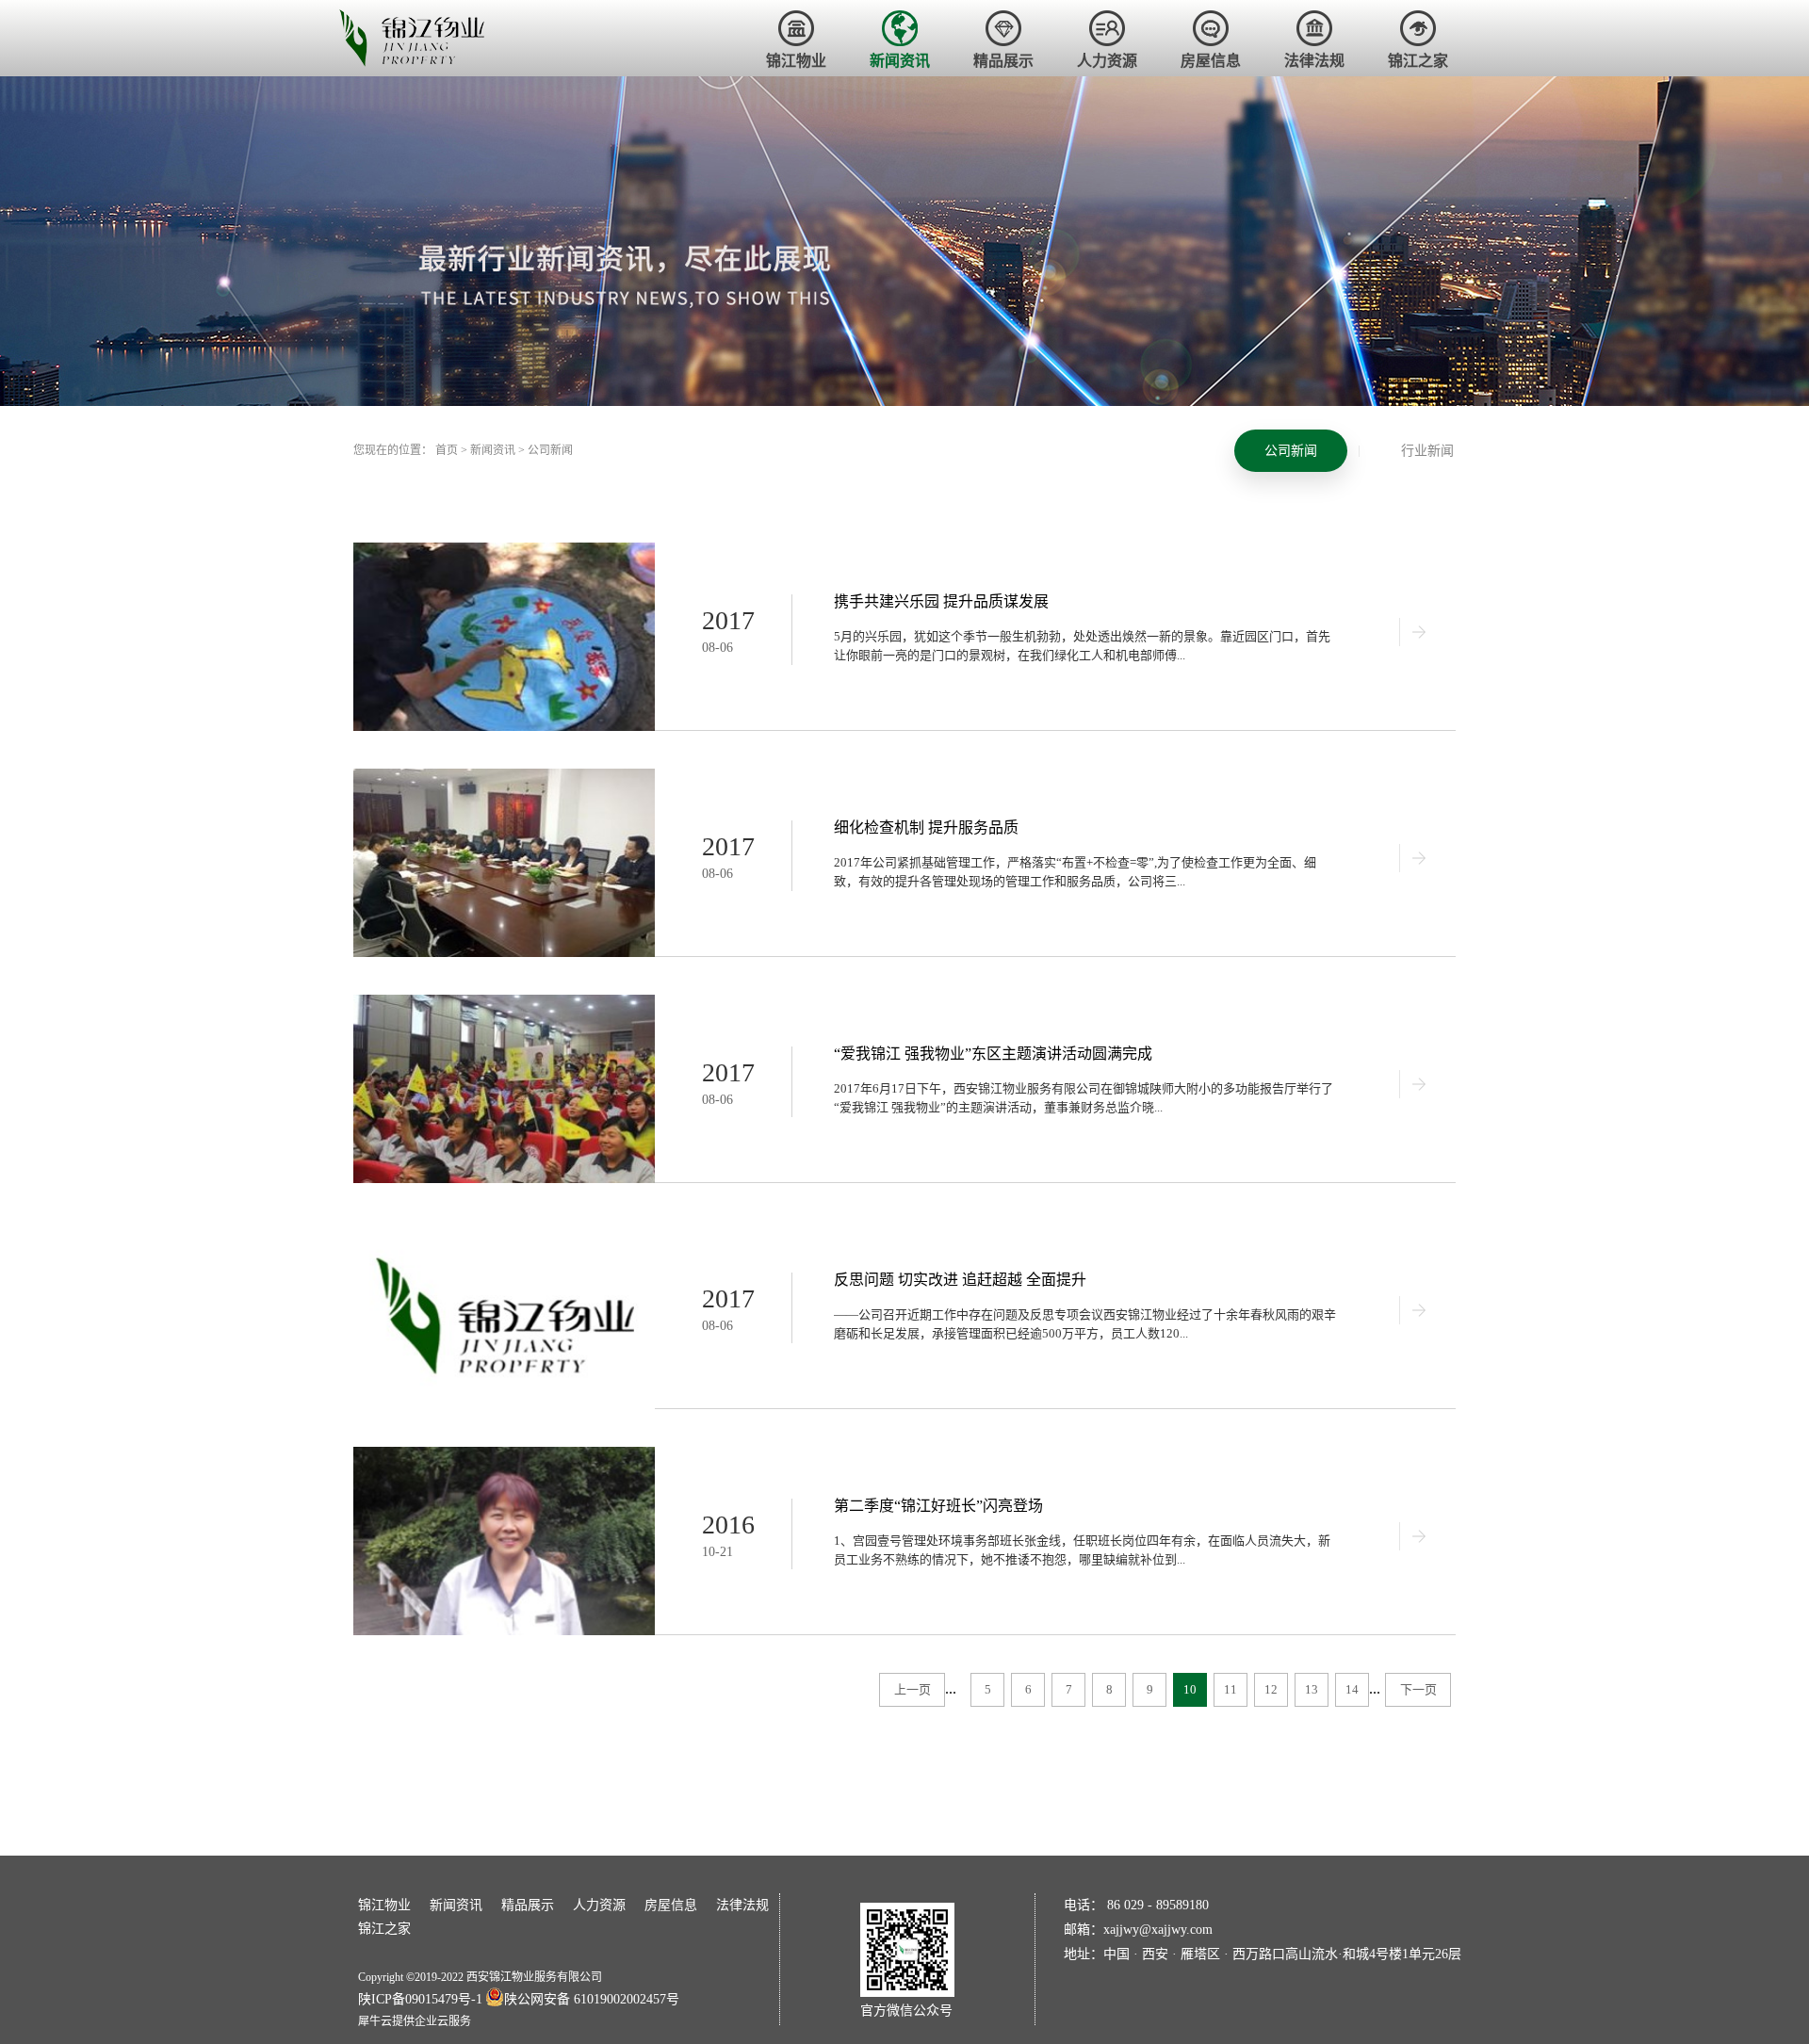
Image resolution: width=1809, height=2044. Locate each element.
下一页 (1418, 1689)
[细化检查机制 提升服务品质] (504, 777)
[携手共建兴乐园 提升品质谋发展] (504, 551)
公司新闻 (550, 450)
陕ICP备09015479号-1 (420, 1999)
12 (1271, 1689)
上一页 (913, 1689)
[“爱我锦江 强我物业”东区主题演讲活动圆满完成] (504, 1003)
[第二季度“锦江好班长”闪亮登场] (504, 1455)
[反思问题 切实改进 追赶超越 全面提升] (504, 1229)
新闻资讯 (493, 450)
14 (1352, 1689)
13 (1312, 1689)
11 (1230, 1689)
